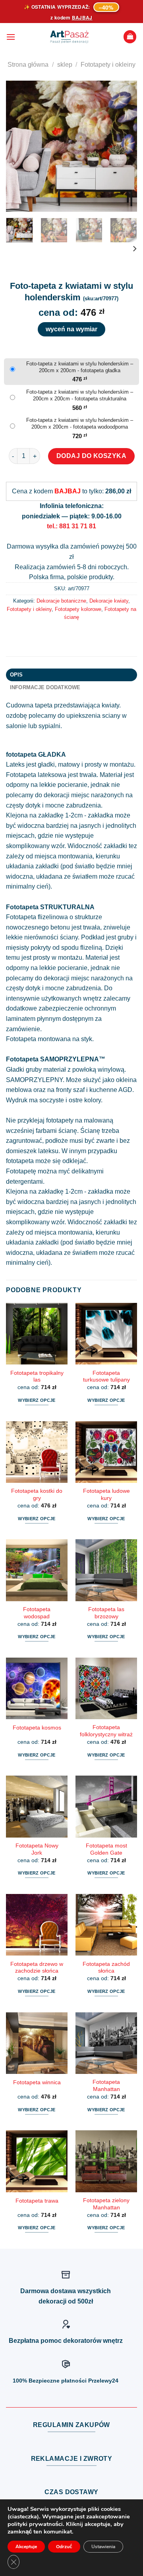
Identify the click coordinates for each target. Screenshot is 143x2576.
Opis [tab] (16, 675)
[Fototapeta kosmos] (37, 1688)
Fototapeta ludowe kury (106, 1495)
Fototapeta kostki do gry (37, 1495)
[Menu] (11, 37)
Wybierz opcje (37, 1400)
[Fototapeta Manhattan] (106, 2043)
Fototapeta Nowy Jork (37, 1849)
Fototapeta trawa (37, 2201)
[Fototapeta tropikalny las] (37, 1334)
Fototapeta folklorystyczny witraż (106, 1731)
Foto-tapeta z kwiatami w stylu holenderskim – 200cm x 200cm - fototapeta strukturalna (80, 395)
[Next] (124, 146)
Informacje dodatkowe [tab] (45, 687)
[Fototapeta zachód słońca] (106, 1925)
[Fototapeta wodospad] (37, 1570)
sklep (65, 65)
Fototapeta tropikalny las (37, 1377)
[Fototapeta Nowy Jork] (37, 1806)
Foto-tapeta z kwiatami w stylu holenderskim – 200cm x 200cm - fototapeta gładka (80, 367)
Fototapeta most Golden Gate (106, 1849)
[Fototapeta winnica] (37, 2043)
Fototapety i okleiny (108, 65)
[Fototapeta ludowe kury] (106, 1452)
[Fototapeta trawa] (37, 2161)
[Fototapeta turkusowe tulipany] (106, 1334)
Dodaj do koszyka (92, 456)
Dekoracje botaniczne (61, 601)
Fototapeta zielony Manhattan (106, 2204)
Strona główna (28, 65)
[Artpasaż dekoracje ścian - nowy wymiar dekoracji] (69, 37)
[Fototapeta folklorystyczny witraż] (106, 1688)
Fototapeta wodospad (37, 1613)
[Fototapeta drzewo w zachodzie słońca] (37, 1925)
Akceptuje (26, 2547)
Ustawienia (103, 2547)
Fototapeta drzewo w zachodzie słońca (37, 1968)
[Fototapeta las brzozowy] (106, 1570)
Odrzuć (64, 2547)
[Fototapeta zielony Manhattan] (106, 2161)
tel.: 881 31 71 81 (71, 526)
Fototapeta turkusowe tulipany (106, 1377)
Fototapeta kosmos (37, 1728)
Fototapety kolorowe (78, 609)
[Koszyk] (130, 37)
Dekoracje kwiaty (109, 601)
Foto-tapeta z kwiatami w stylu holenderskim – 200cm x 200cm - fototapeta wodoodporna (80, 423)
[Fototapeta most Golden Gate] (106, 1806)
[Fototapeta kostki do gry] (37, 1452)
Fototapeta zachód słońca (106, 1968)
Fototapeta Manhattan (106, 2086)
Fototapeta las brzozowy (106, 1613)
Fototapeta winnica (37, 2082)
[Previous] (19, 146)
